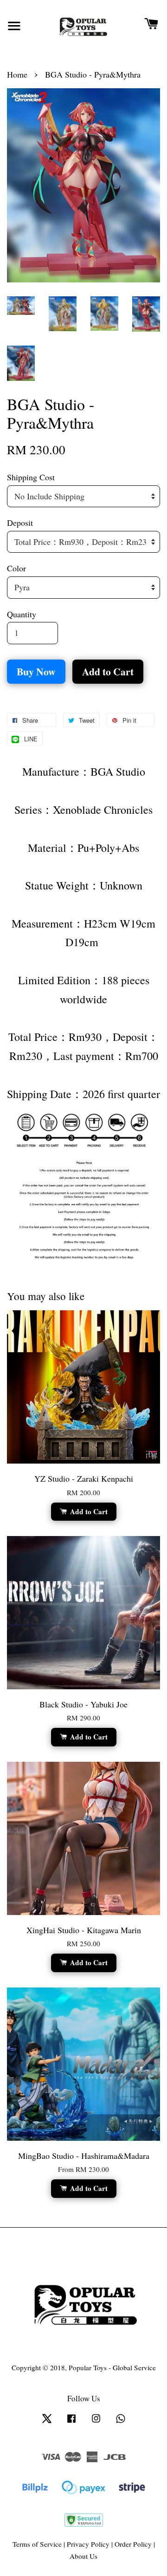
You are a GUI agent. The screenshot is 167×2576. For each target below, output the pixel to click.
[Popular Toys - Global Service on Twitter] (47, 2422)
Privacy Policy (88, 2544)
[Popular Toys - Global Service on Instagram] (96, 2422)
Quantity (22, 614)
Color (16, 568)
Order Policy (133, 2544)
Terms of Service (37, 2544)
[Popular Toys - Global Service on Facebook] (71, 2422)
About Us (83, 2556)
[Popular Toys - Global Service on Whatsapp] (121, 2422)
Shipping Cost (31, 477)
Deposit (20, 523)
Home (17, 74)
